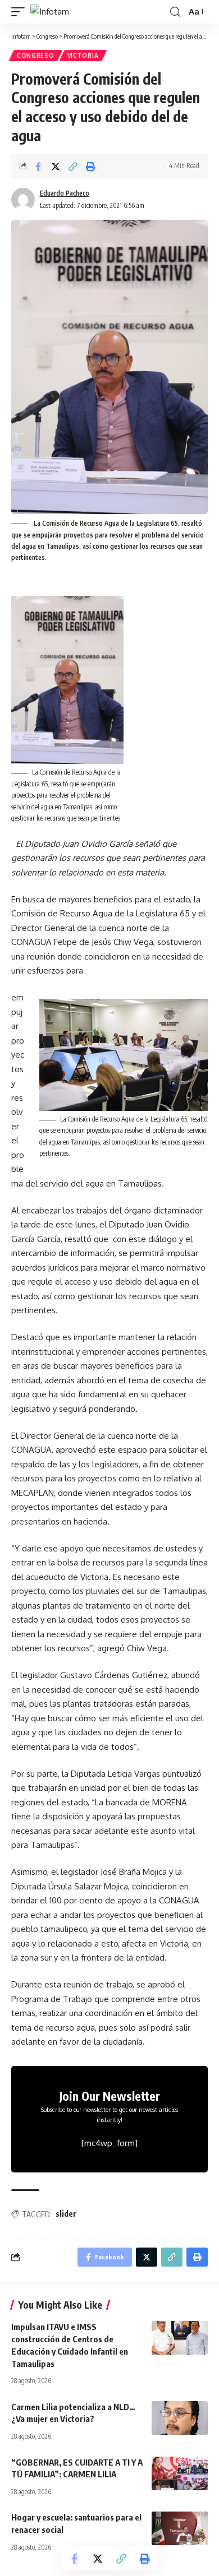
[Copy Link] (73, 166)
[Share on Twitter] (56, 166)
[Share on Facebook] (38, 166)
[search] (175, 12)
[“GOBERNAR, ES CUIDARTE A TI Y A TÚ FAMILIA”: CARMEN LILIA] (180, 2473)
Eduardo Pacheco (65, 193)
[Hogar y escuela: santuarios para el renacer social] (180, 2528)
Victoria (83, 55)
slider (66, 2214)
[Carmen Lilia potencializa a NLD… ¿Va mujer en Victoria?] (180, 2418)
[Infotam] (50, 12)
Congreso (36, 55)
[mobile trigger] (21, 12)
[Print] (90, 166)
